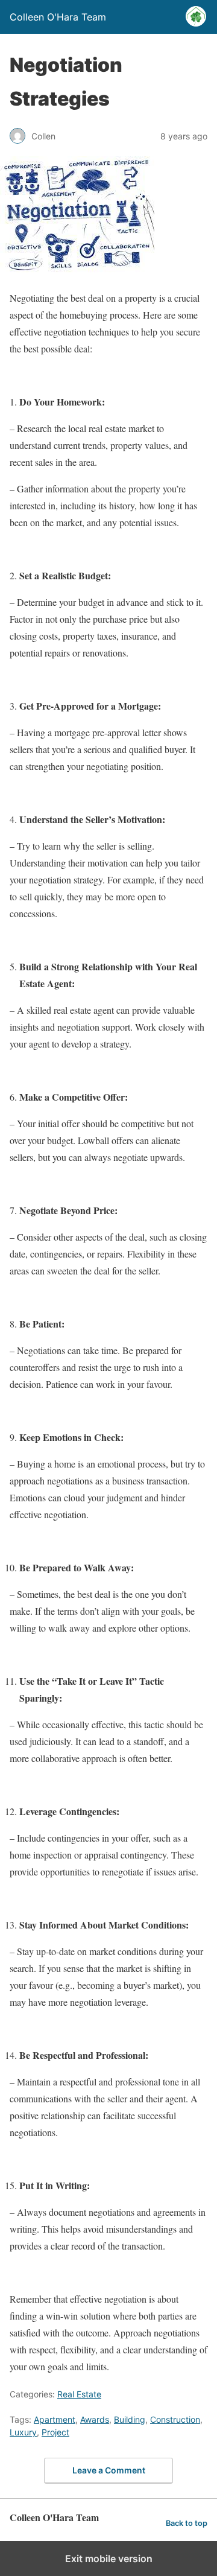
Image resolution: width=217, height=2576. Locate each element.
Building (130, 2419)
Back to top (187, 2523)
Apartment (55, 2419)
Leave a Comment (109, 2470)
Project (55, 2432)
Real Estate (79, 2394)
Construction (175, 2419)
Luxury (23, 2432)
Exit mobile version (109, 2559)
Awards (95, 2419)
